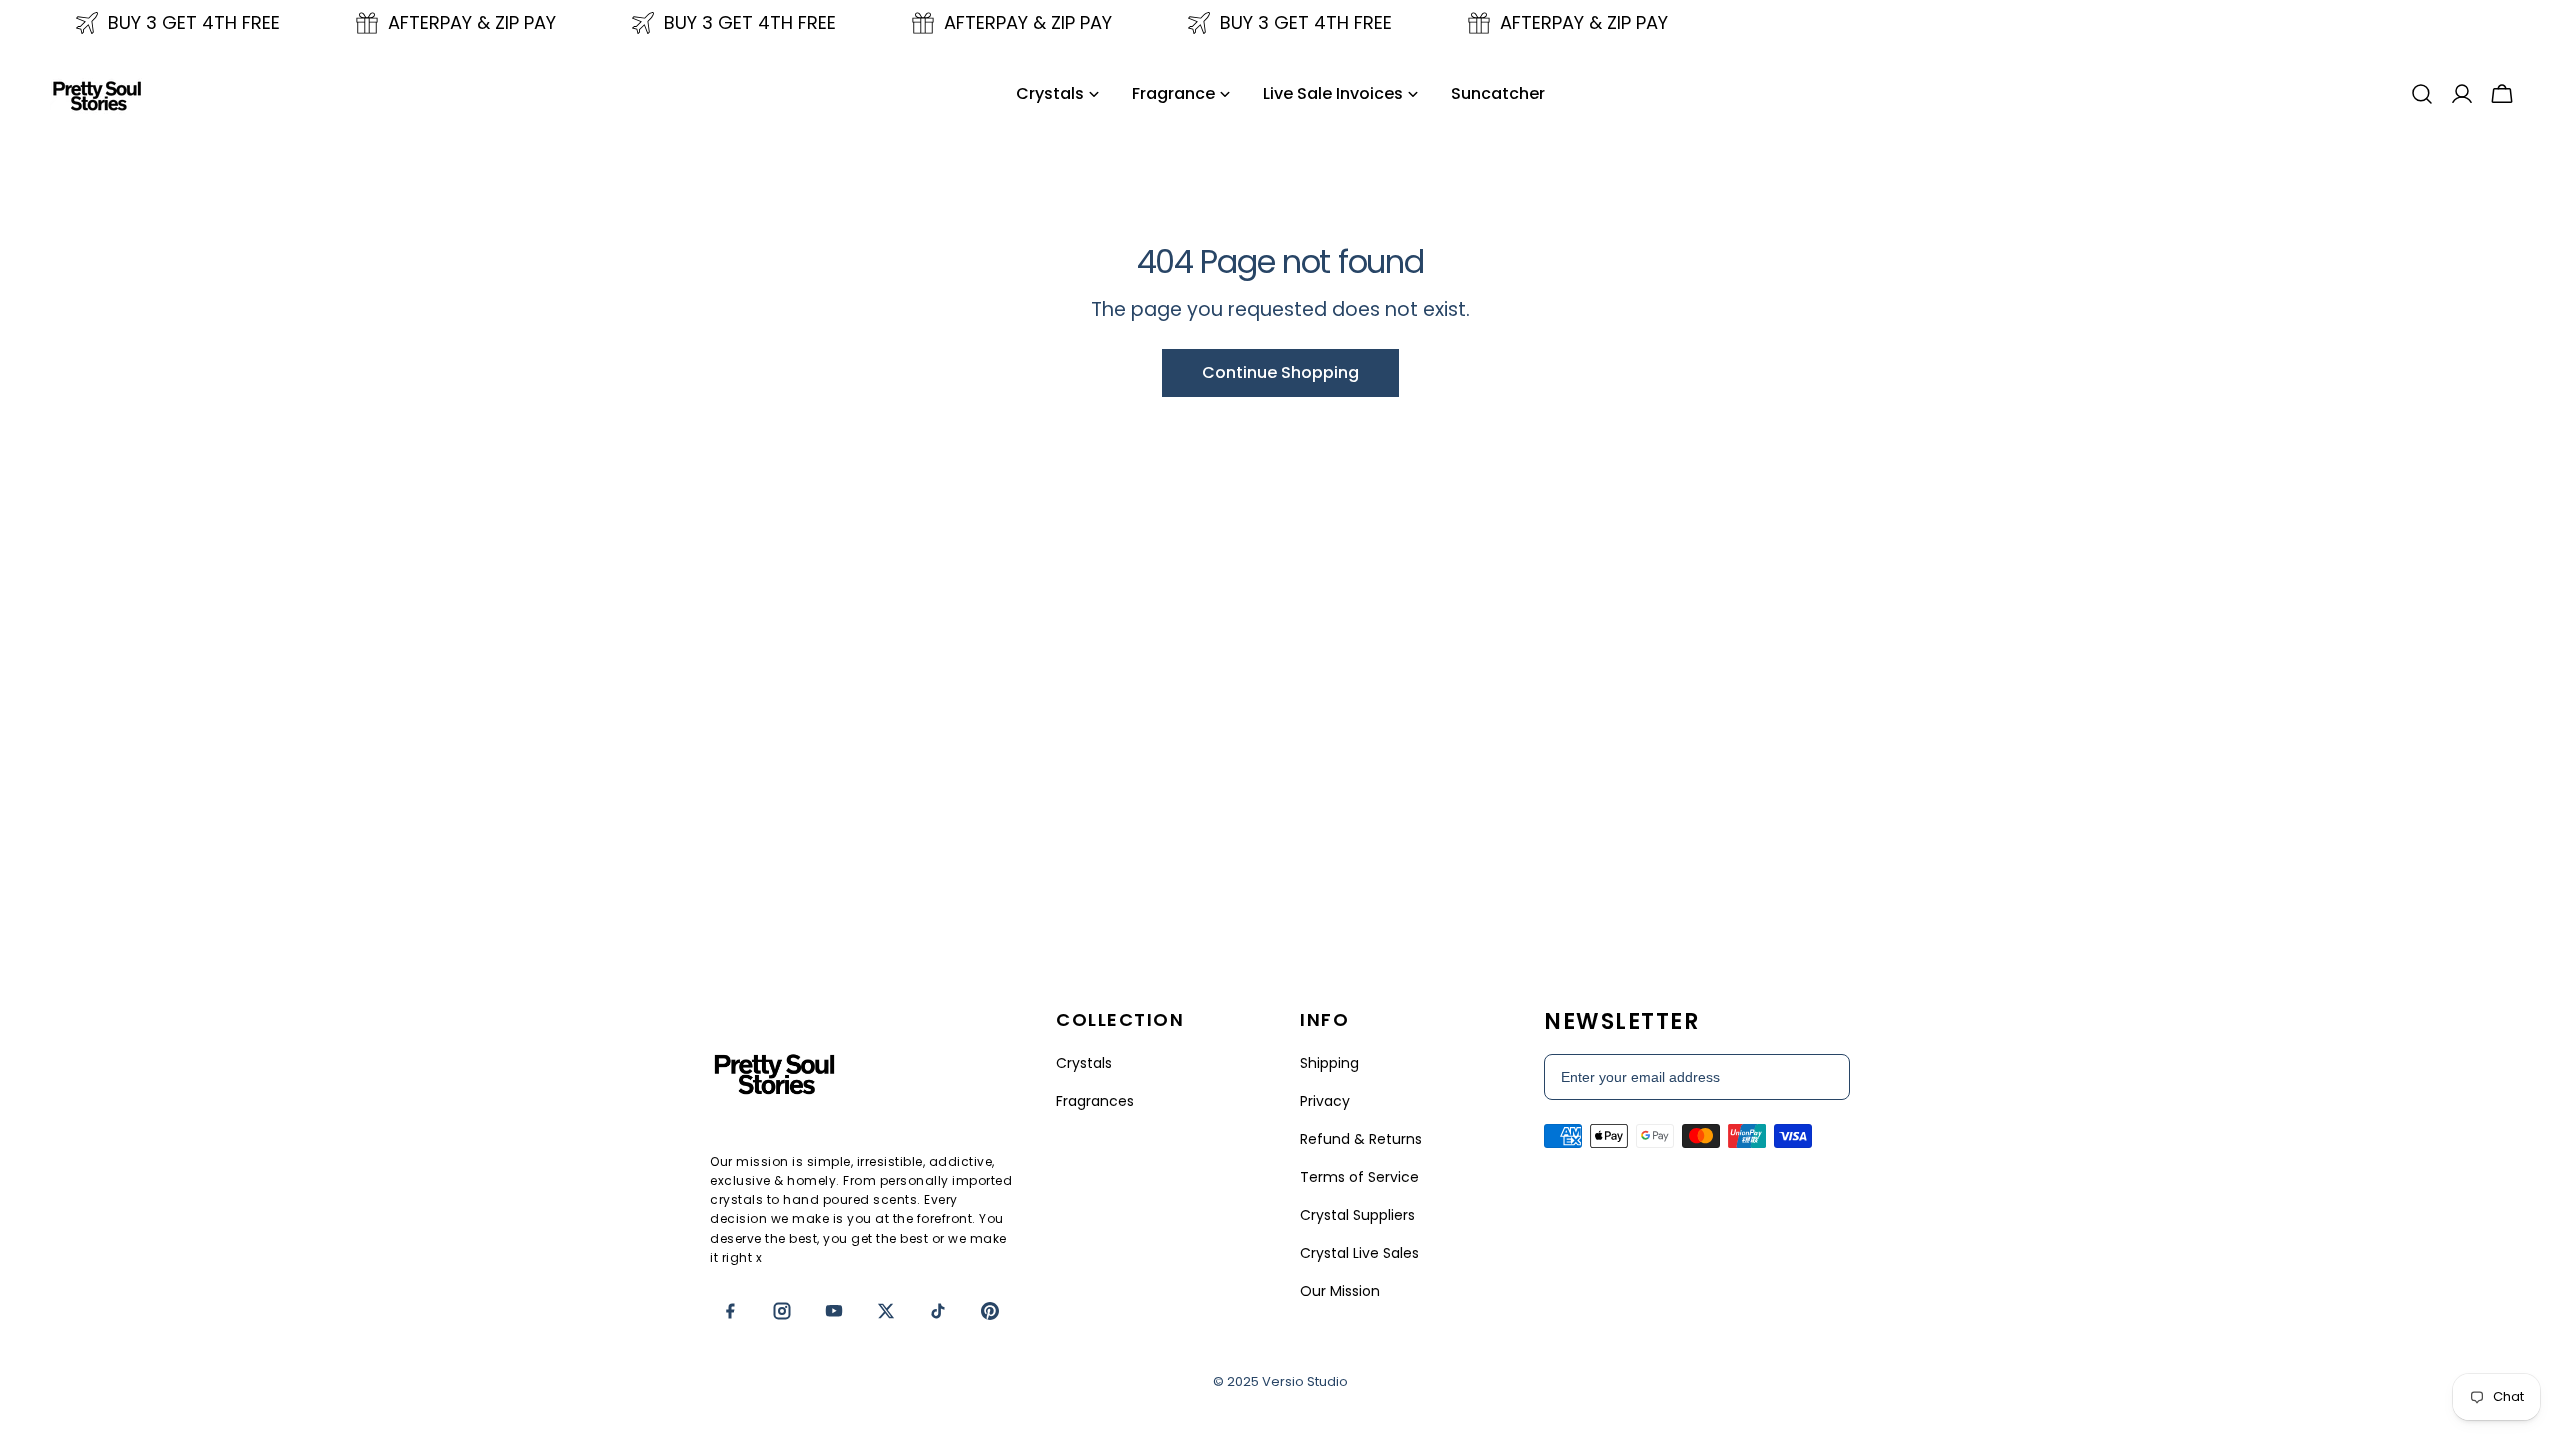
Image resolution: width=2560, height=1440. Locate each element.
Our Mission (1340, 1291)
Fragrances (1095, 1101)
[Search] (2422, 94)
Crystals (1084, 1063)
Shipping (1329, 1063)
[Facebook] (730, 1311)
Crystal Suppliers (1357, 1215)
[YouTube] (834, 1311)
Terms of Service (1359, 1177)
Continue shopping (1280, 372)
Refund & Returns (1361, 1139)
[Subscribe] (1824, 1077)
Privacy (1325, 1101)
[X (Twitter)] (886, 1311)
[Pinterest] (990, 1311)
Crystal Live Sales (1359, 1253)
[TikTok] (938, 1311)
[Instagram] (782, 1311)
